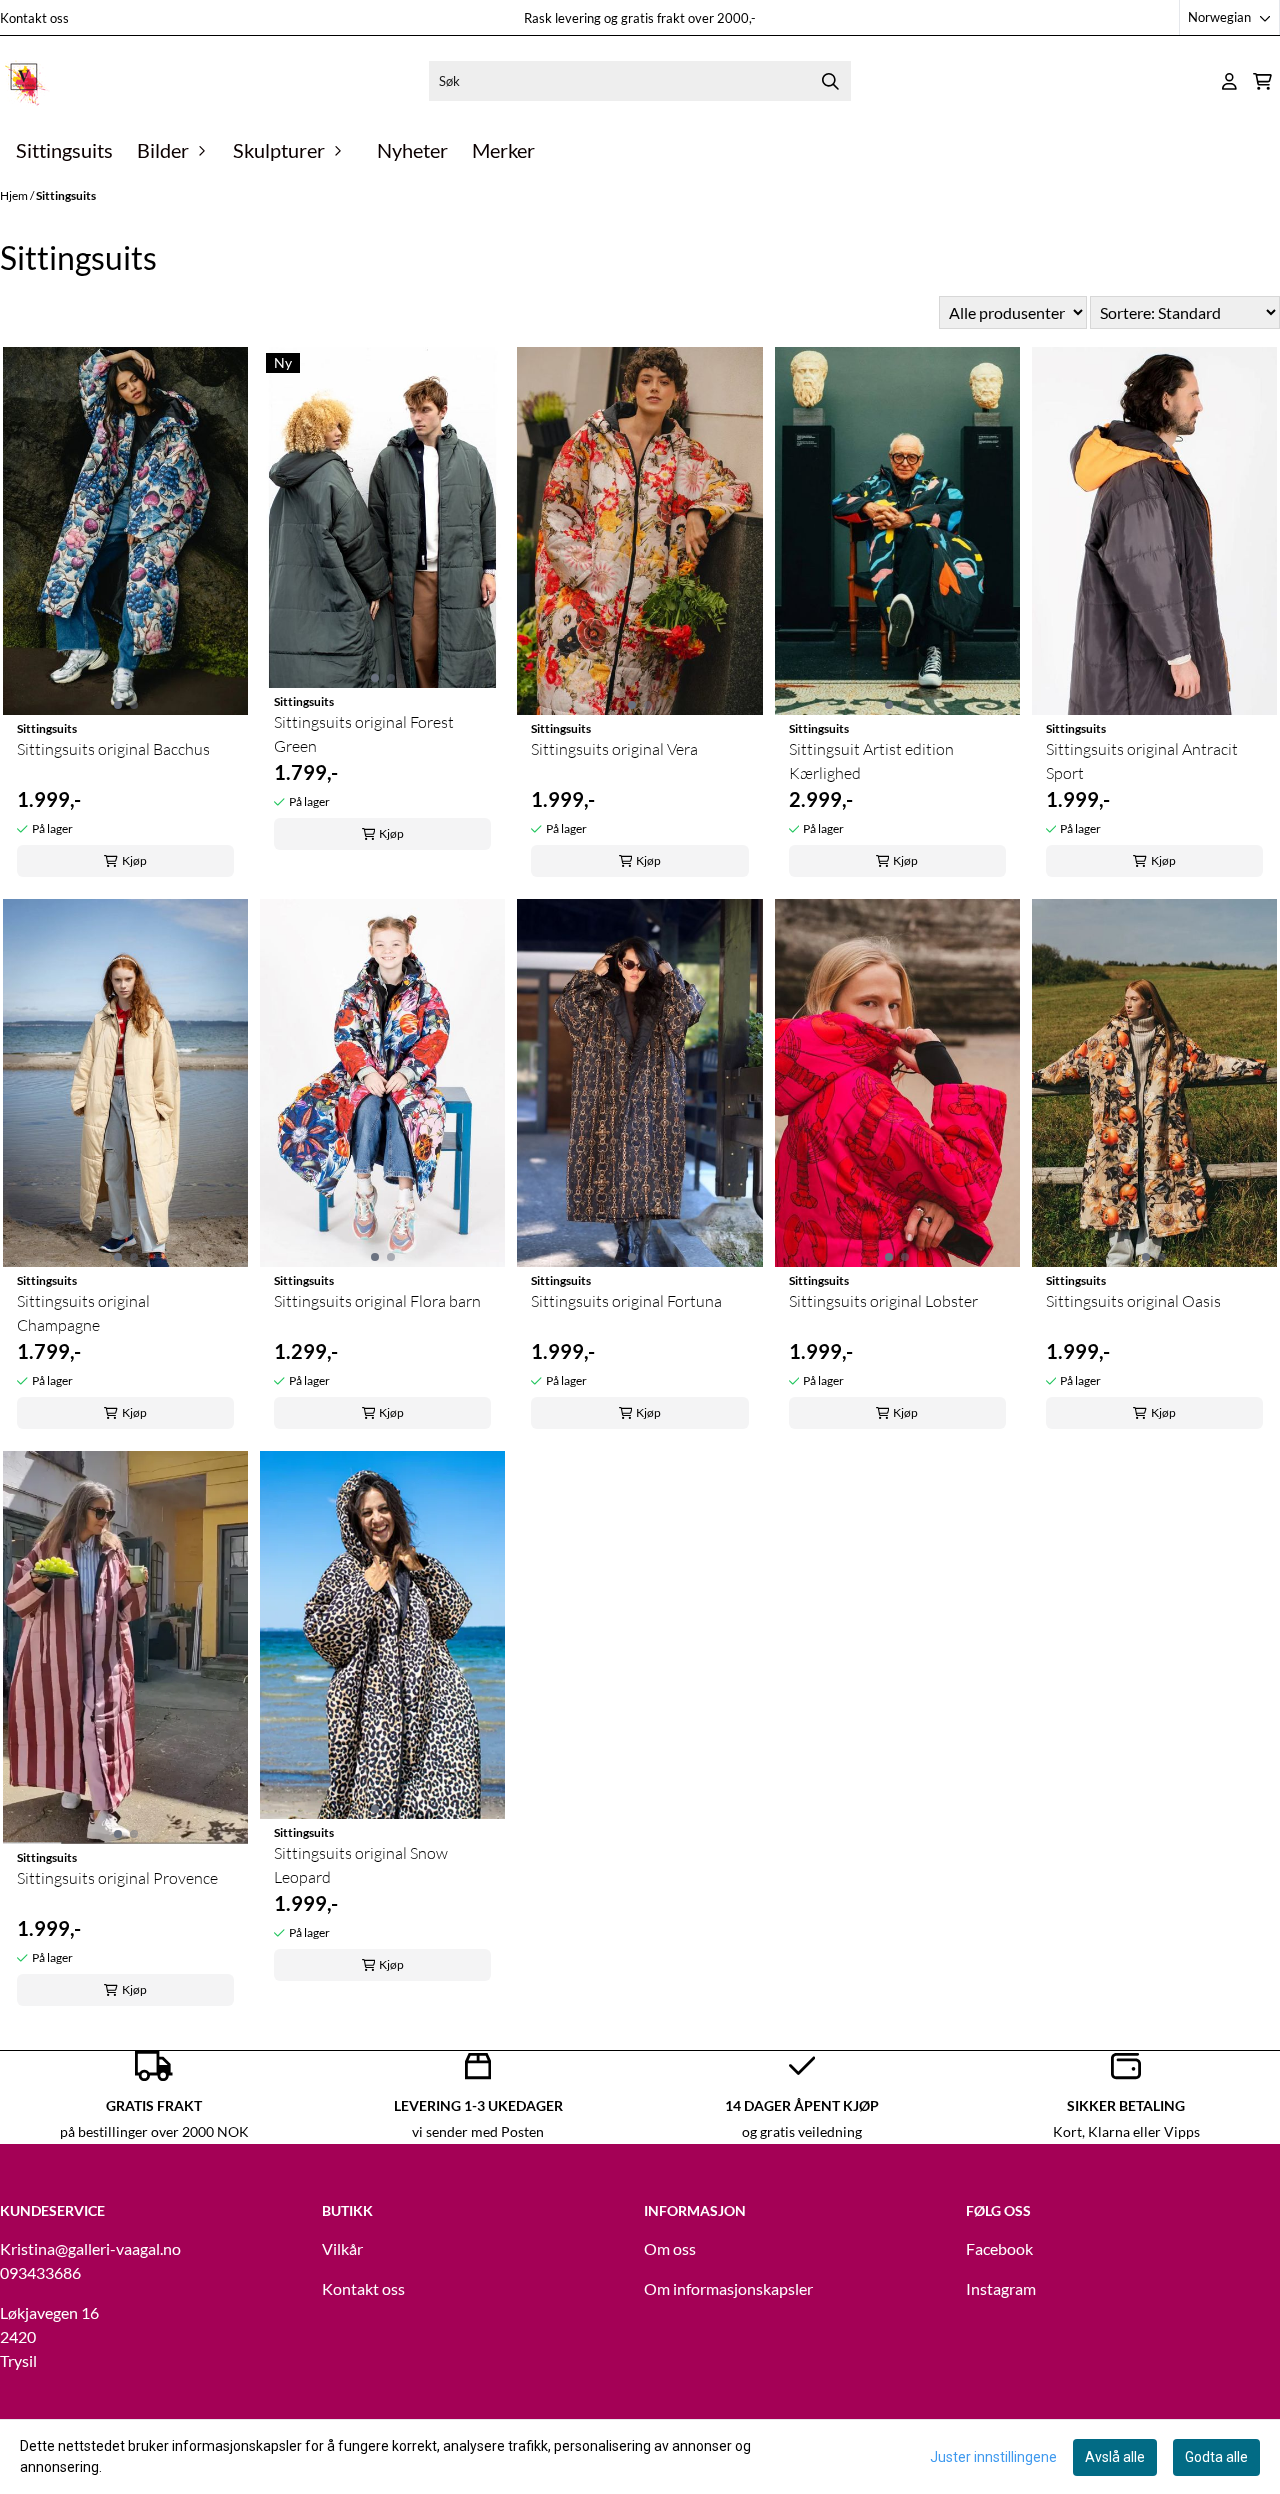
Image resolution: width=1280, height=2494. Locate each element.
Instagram (1001, 2288)
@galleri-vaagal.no (118, 2248)
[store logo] (25, 81)
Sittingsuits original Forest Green (364, 734)
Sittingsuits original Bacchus (113, 749)
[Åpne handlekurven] (1262, 81)
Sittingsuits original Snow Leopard (361, 1865)
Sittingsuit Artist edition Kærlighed (871, 761)
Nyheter (412, 150)
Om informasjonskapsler (728, 2288)
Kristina (27, 2248)
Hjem (15, 195)
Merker (503, 150)
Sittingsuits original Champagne (83, 1313)
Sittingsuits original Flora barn (377, 1301)
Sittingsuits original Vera (614, 749)
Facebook (999, 2248)
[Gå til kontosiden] (1229, 81)
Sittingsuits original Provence (117, 1878)
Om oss (670, 2248)
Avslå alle (1115, 2457)
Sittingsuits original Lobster (883, 1301)
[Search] (831, 81)
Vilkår (342, 2248)
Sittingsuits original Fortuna (626, 1301)
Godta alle (1216, 2457)
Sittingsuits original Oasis (1133, 1301)
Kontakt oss (34, 18)
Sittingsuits (64, 150)
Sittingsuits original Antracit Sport (1142, 761)
